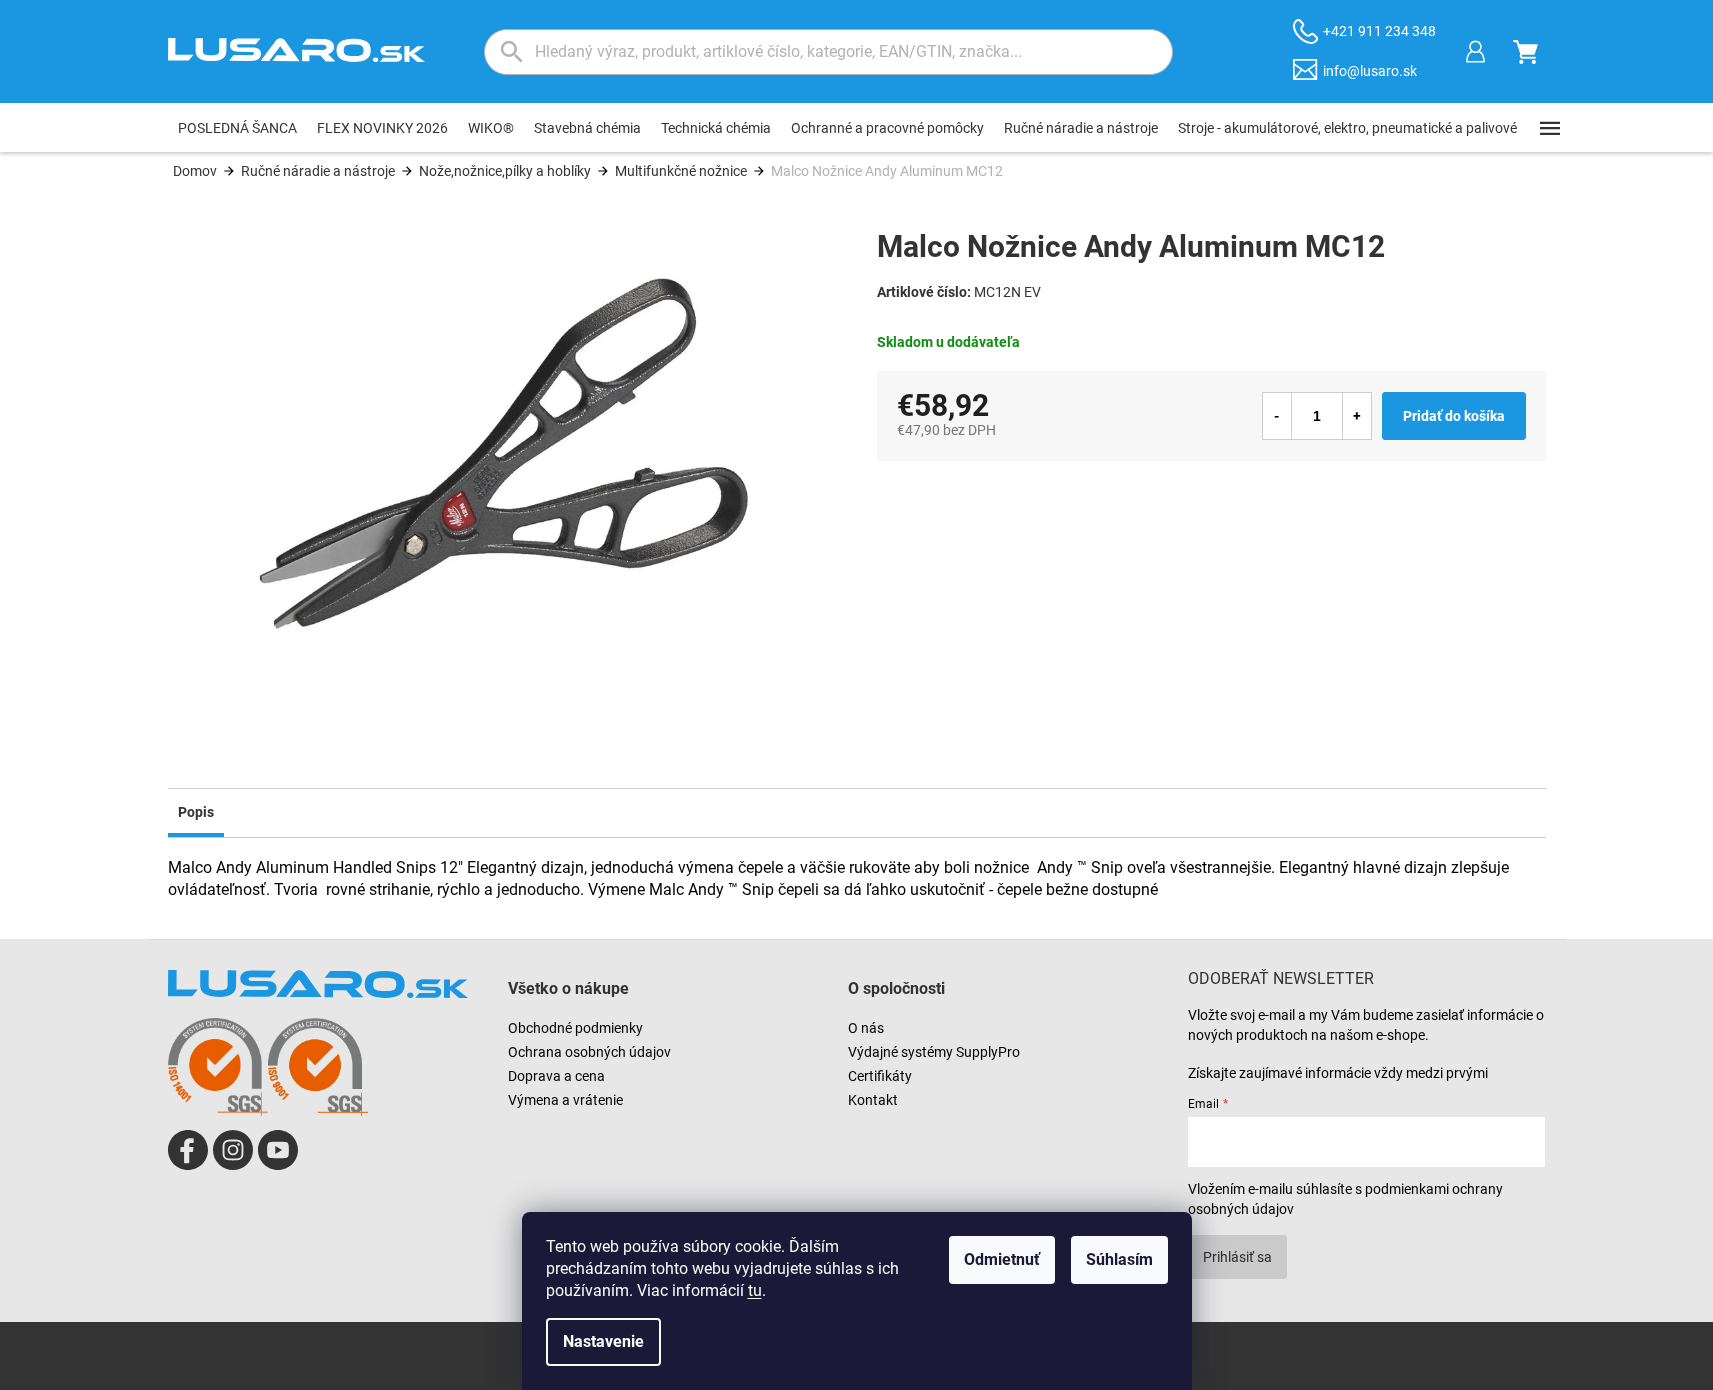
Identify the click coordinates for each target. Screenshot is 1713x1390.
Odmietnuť (1002, 1259)
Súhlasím (1119, 1259)
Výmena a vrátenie (565, 1100)
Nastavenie (603, 1341)
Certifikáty (880, 1076)
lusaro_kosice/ (233, 1150)
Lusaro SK (188, 1150)
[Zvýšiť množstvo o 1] (1357, 416)
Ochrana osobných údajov (589, 1052)
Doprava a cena (556, 1076)
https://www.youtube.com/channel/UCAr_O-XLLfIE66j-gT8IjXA (278, 1150)
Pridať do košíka (1454, 416)
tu (755, 1290)
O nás (866, 1028)
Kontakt (873, 1100)
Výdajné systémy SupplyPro (934, 1052)
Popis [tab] (196, 812)
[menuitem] (237, 128)
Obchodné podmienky (575, 1028)
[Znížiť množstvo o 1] (1277, 416)
